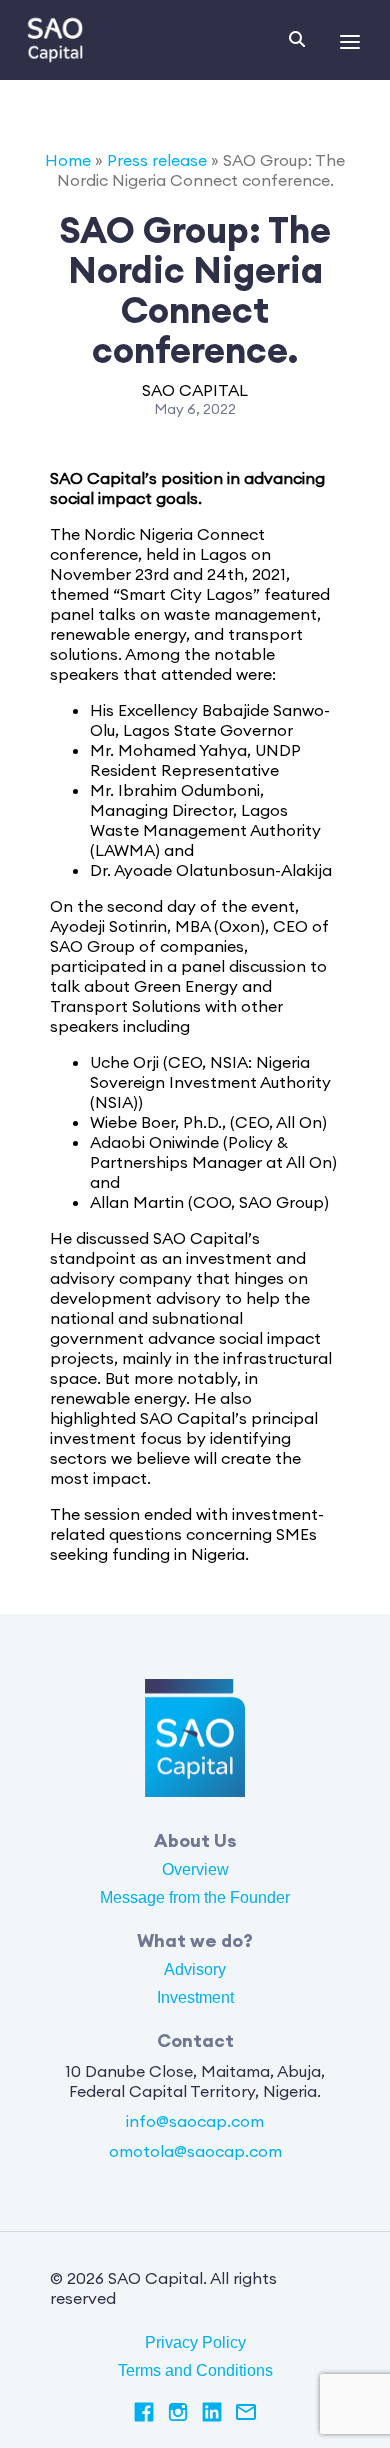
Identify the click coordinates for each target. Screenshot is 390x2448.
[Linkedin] (212, 2414)
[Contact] (246, 2414)
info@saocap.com (195, 2121)
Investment (195, 1997)
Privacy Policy (195, 2342)
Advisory (195, 1969)
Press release (157, 160)
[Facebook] (144, 2414)
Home (68, 160)
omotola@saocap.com (195, 2151)
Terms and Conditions (195, 2370)
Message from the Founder (195, 1897)
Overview (195, 1869)
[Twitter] (178, 2414)
